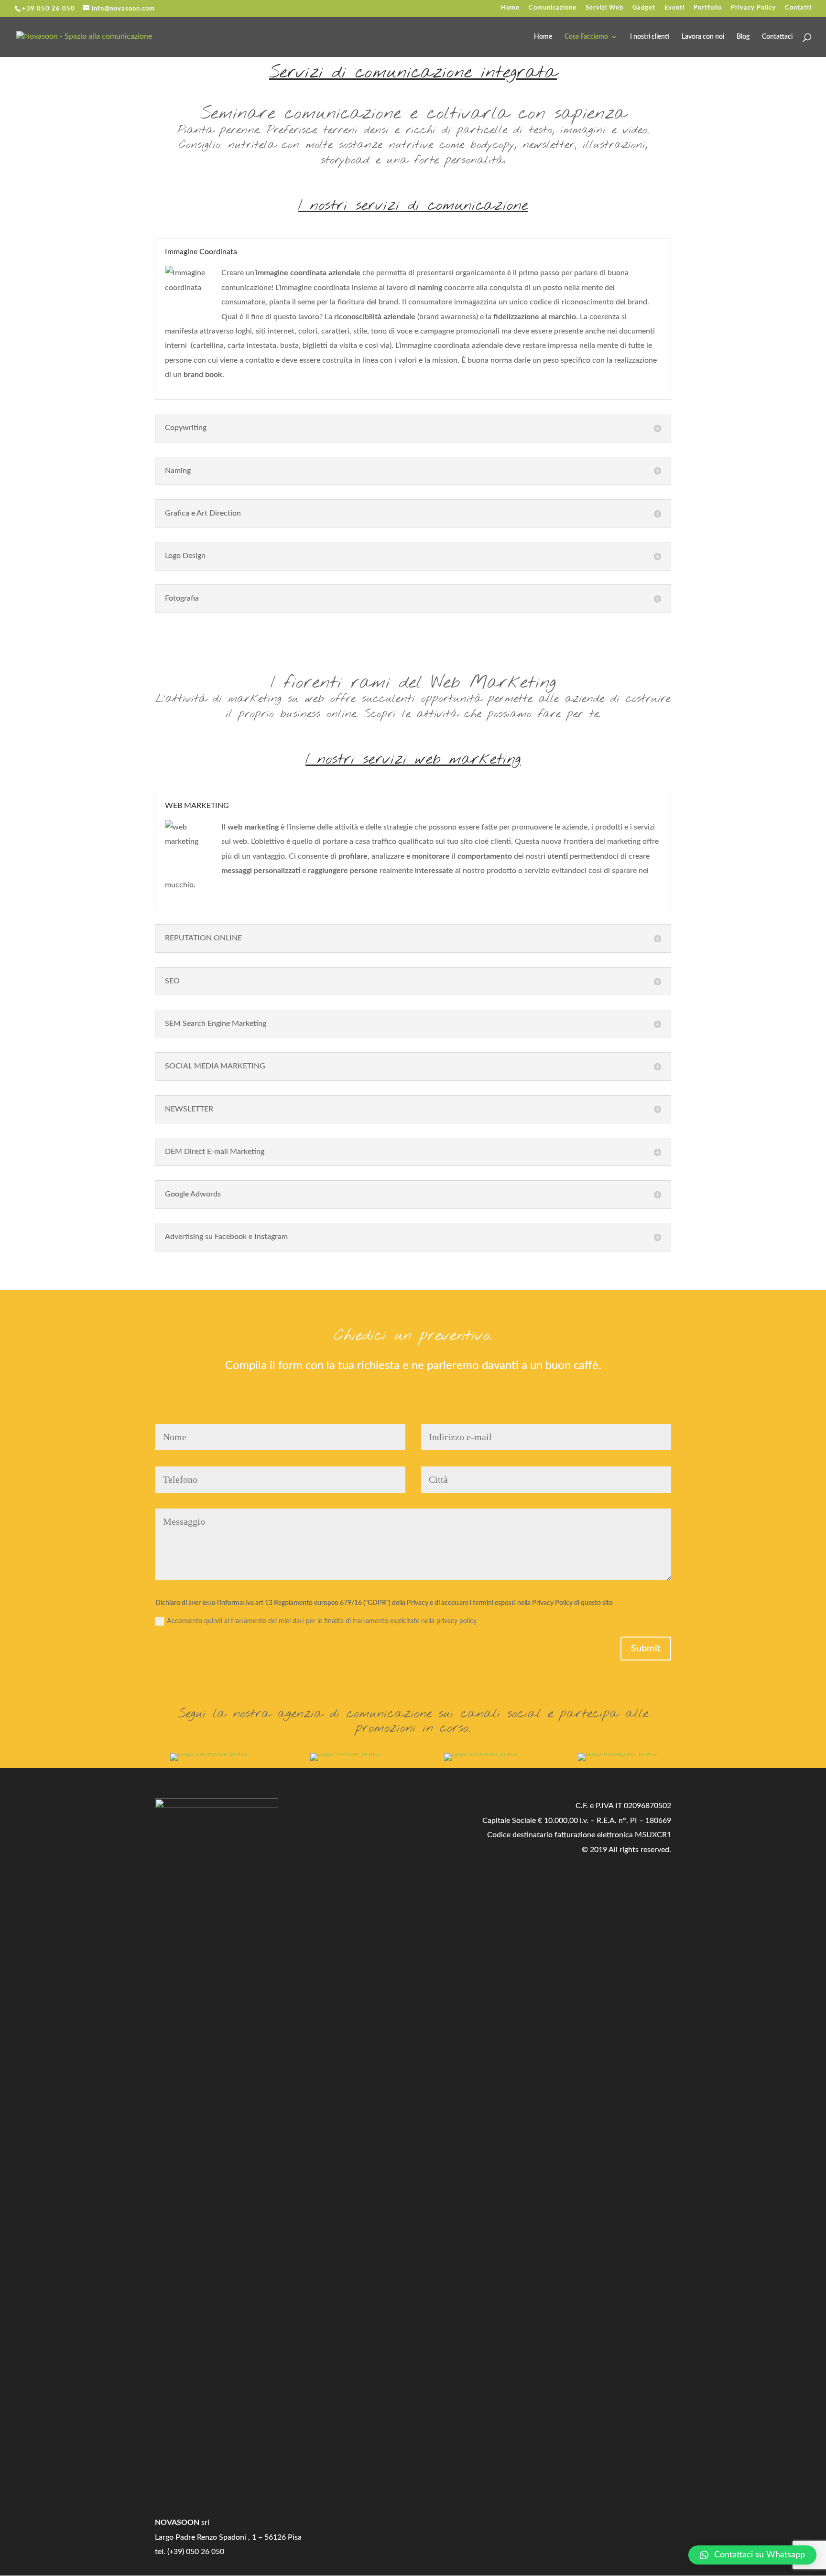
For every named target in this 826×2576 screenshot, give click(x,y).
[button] (752, 2555)
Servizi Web (604, 8)
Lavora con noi (703, 37)
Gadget (644, 8)
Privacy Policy (753, 8)
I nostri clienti (650, 37)
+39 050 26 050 (49, 9)
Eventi (674, 8)
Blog (743, 37)
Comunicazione (553, 8)
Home (510, 8)
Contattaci (777, 37)
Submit (646, 1649)
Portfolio (708, 8)
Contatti (798, 8)
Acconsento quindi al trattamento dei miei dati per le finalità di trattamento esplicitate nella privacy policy (322, 1621)
